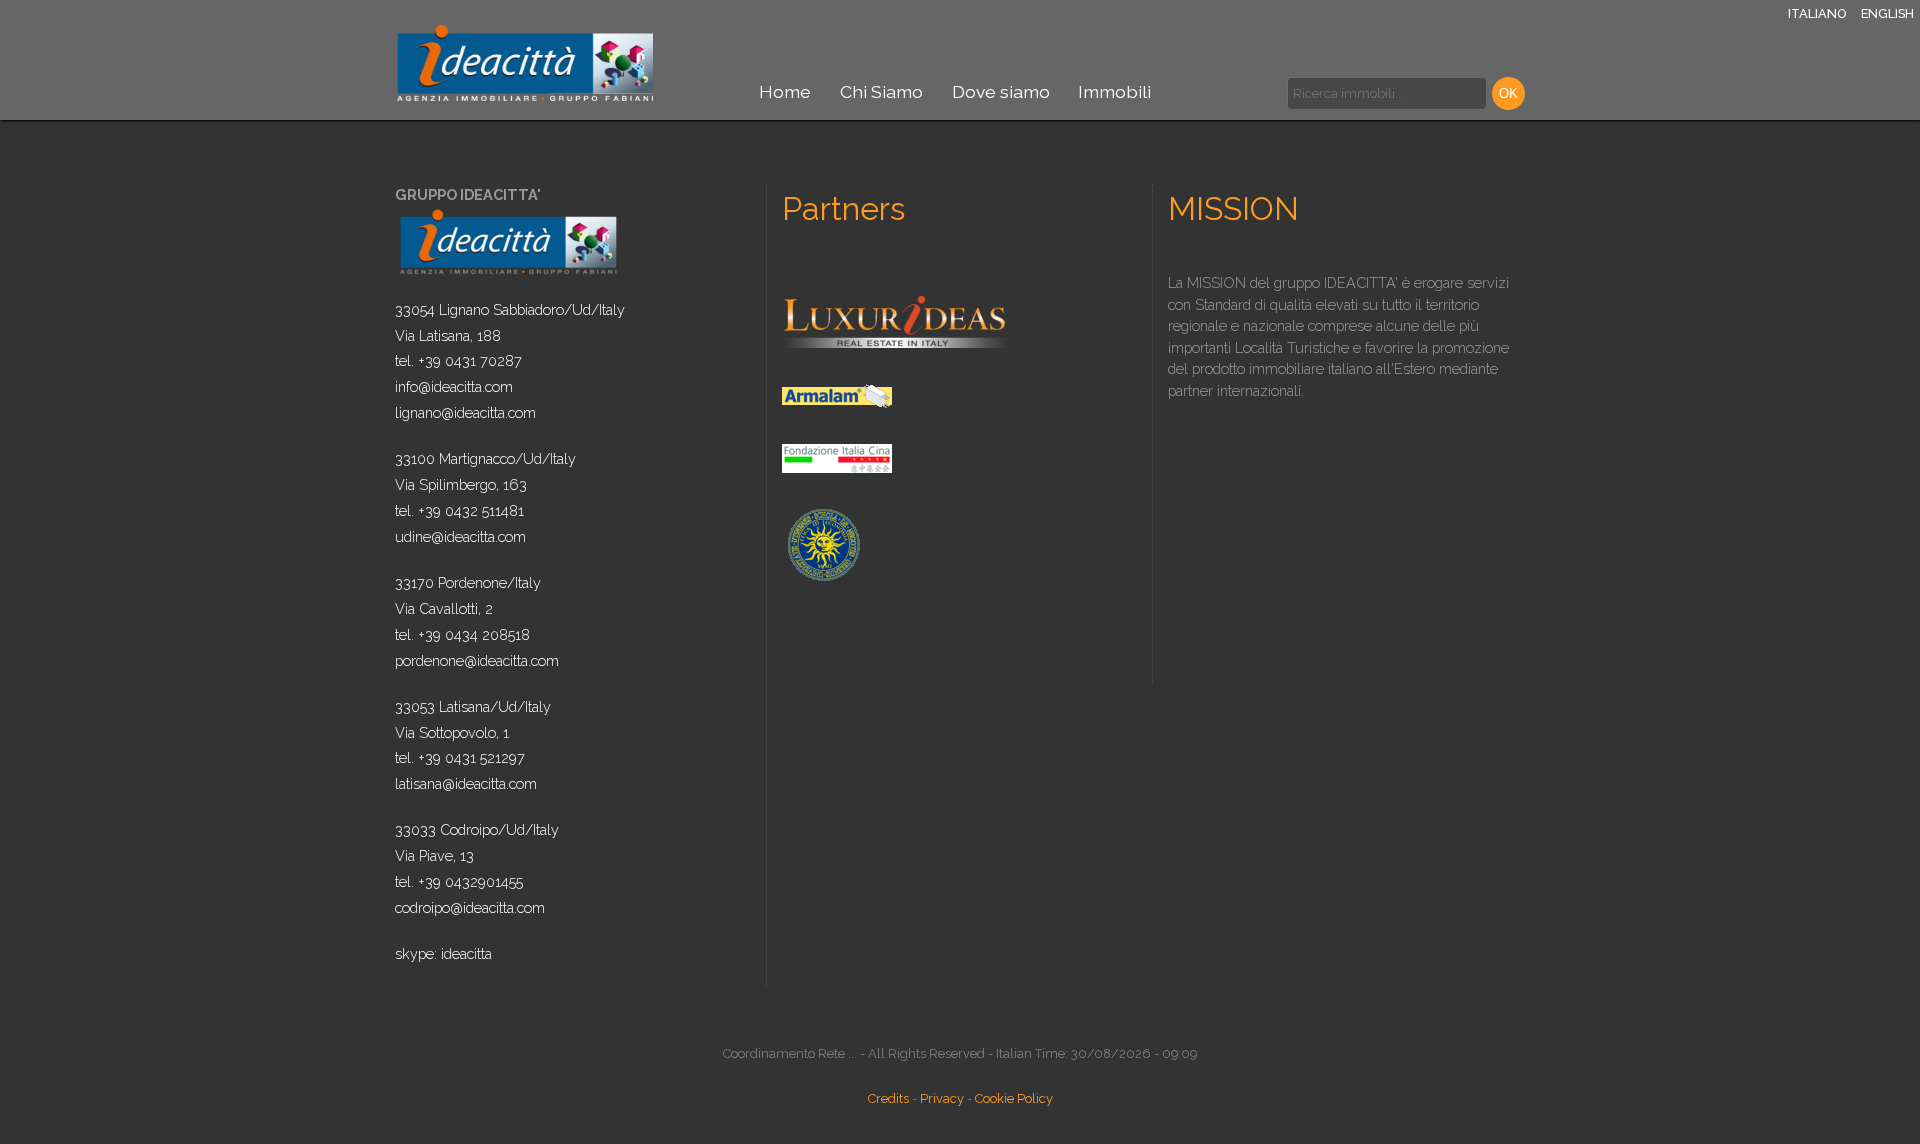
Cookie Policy (1014, 1098)
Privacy (942, 1098)
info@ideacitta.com (454, 386)
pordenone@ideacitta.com (477, 660)
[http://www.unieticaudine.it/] (822, 543)
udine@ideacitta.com (460, 536)
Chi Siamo (881, 91)
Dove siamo (1001, 91)
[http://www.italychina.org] (837, 457)
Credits (888, 1098)
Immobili (1114, 91)
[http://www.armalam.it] (837, 394)
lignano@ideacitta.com (465, 412)
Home (785, 91)
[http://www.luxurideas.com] (894, 320)
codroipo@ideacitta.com (470, 907)
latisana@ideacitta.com (466, 783)
